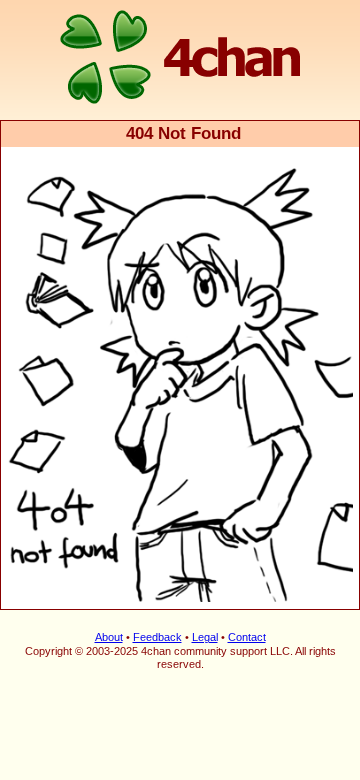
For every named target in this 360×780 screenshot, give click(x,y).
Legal (205, 637)
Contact (247, 637)
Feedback (157, 637)
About (109, 637)
